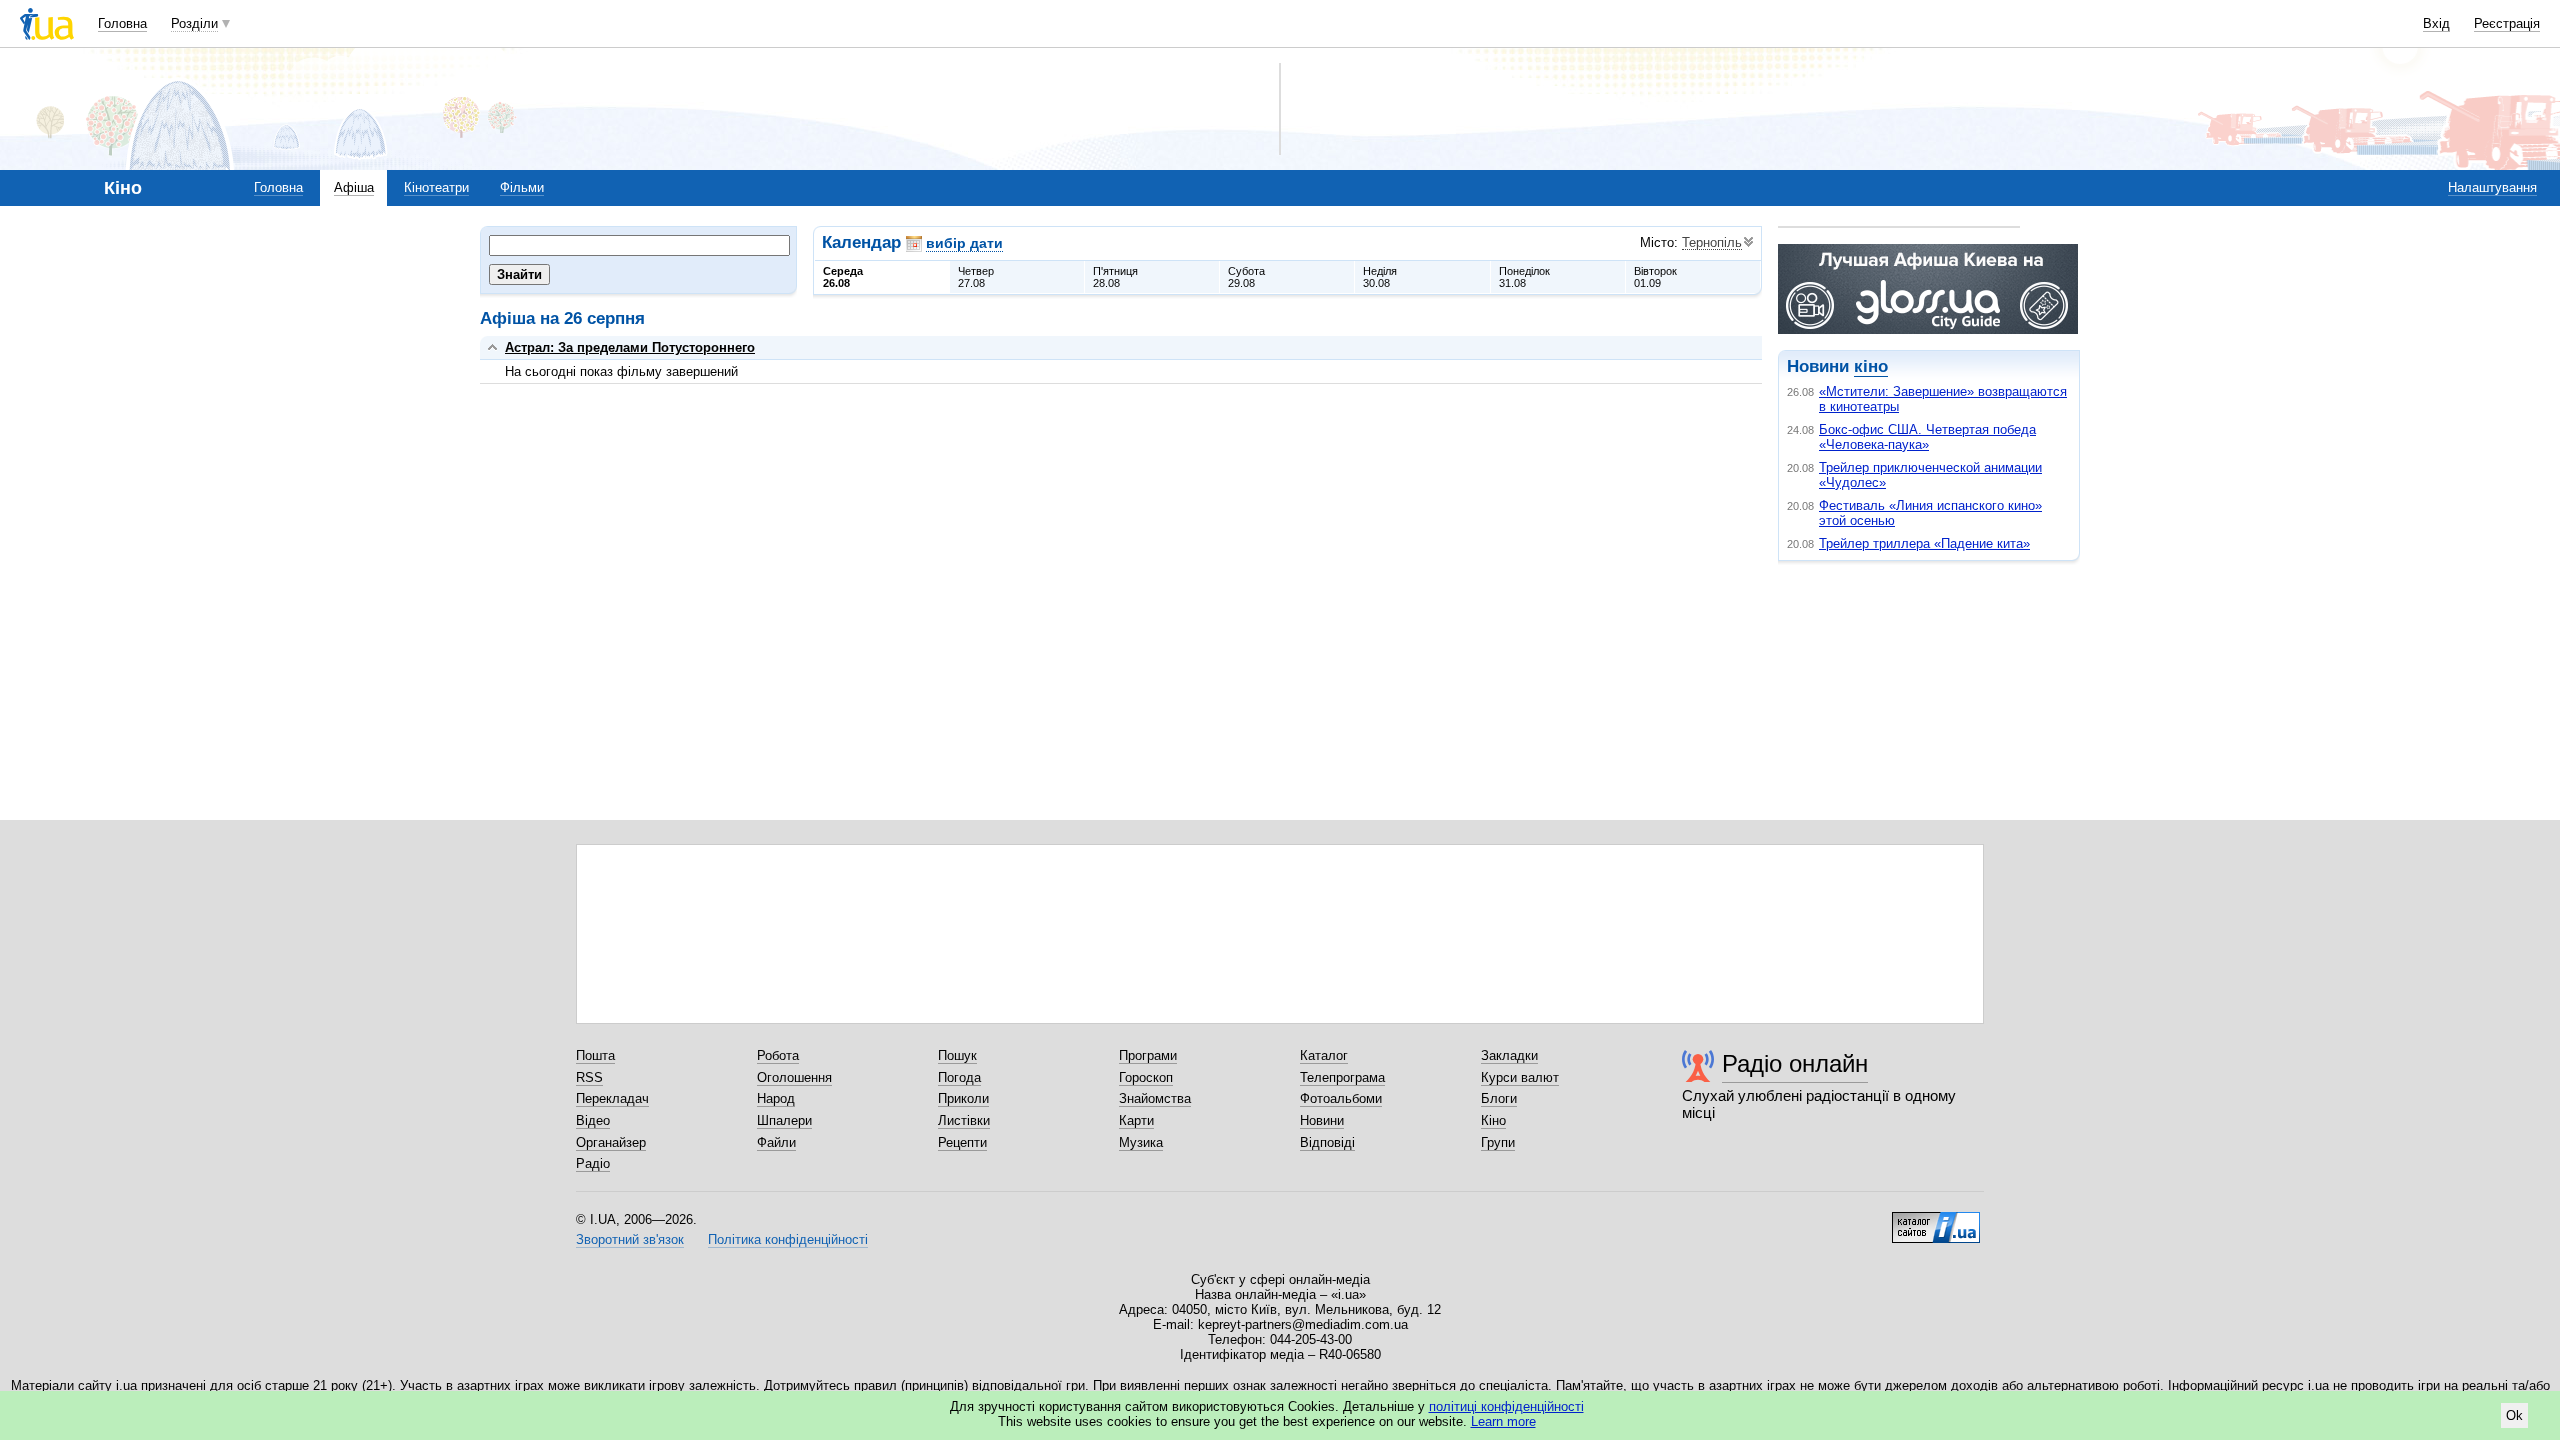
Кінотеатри (436, 187)
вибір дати (964, 243)
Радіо (593, 1163)
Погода (959, 1077)
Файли (776, 1142)
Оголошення (794, 1077)
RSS (589, 1077)
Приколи (963, 1098)
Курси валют (1520, 1077)
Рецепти (962, 1142)
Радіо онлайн (1795, 1063)
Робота (778, 1055)
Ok (2514, 1415)
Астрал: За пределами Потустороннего (630, 347)
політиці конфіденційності (1506, 1406)
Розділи (194, 23)
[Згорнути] (492, 347)
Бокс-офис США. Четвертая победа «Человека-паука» (1927, 437)
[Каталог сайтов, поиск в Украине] (1936, 1220)
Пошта (595, 1055)
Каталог (1324, 1055)
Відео (593, 1120)
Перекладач (612, 1098)
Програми (1148, 1055)
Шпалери (784, 1120)
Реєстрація (2507, 23)
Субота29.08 (1246, 277)
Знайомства (1155, 1098)
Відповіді (1327, 1142)
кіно (1871, 366)
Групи (1498, 1142)
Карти (1136, 1120)
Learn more (1503, 1421)
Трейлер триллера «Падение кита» (1924, 543)
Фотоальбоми (1341, 1098)
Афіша (354, 187)
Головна (122, 23)
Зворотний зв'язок (630, 1239)
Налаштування (2492, 187)
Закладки (1509, 1055)
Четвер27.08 (976, 277)
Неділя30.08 (1380, 277)
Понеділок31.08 (1524, 277)
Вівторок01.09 (1655, 277)
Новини (1322, 1120)
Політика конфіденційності (788, 1239)
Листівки (964, 1120)
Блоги (1499, 1098)
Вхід (2436, 23)
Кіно (1493, 1120)
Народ (776, 1098)
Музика (1141, 1142)
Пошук (957, 1055)
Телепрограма (1342, 1077)
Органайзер (611, 1142)
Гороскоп (1146, 1077)
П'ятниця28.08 (1115, 277)
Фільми (522, 187)
